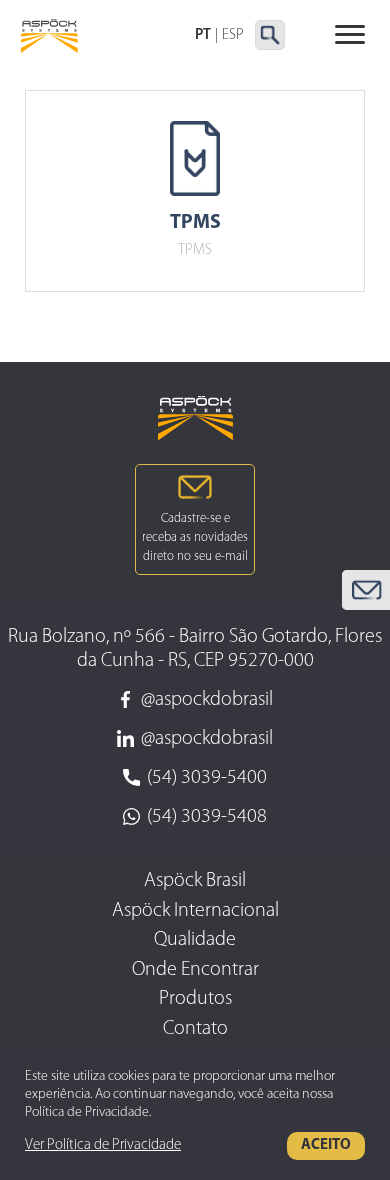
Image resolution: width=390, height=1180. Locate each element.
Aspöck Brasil (195, 881)
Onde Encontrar (195, 970)
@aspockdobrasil (207, 700)
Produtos (195, 999)
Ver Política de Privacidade (103, 1145)
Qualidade (195, 940)
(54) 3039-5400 (207, 778)
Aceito (326, 1145)
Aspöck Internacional (195, 911)
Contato (195, 1029)
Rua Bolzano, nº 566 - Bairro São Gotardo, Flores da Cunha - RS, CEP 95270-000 (195, 649)
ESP (233, 35)
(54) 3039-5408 (207, 817)
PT (203, 35)
